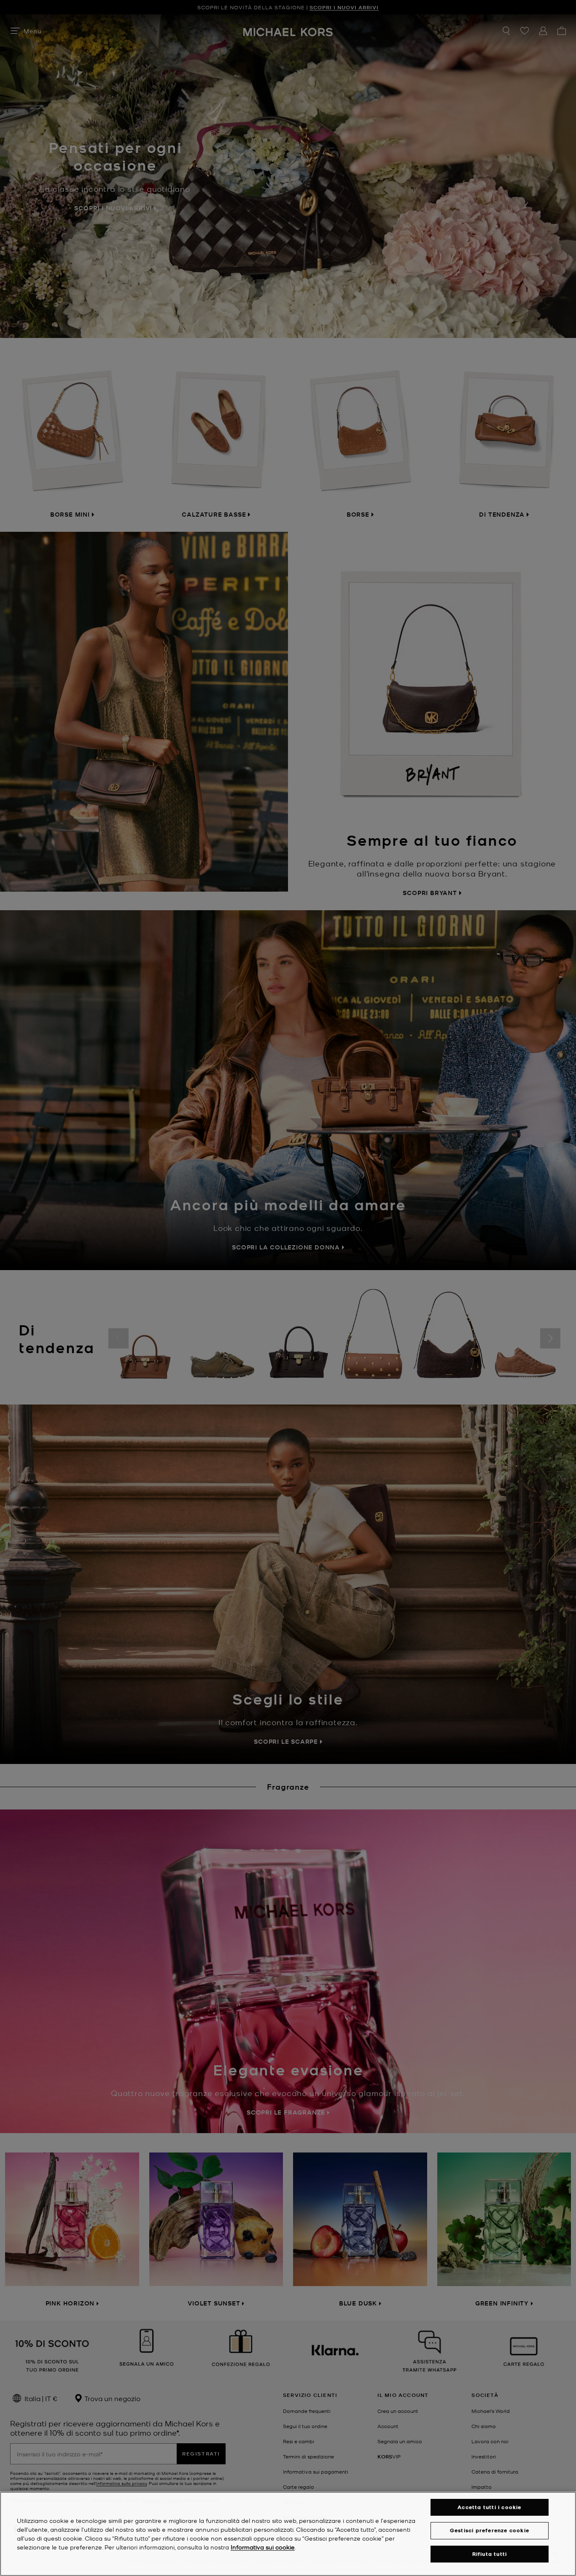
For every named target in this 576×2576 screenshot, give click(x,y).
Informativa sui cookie (263, 2547)
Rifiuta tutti (490, 2554)
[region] (288, 2534)
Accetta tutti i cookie (489, 2507)
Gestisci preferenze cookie (490, 2530)
